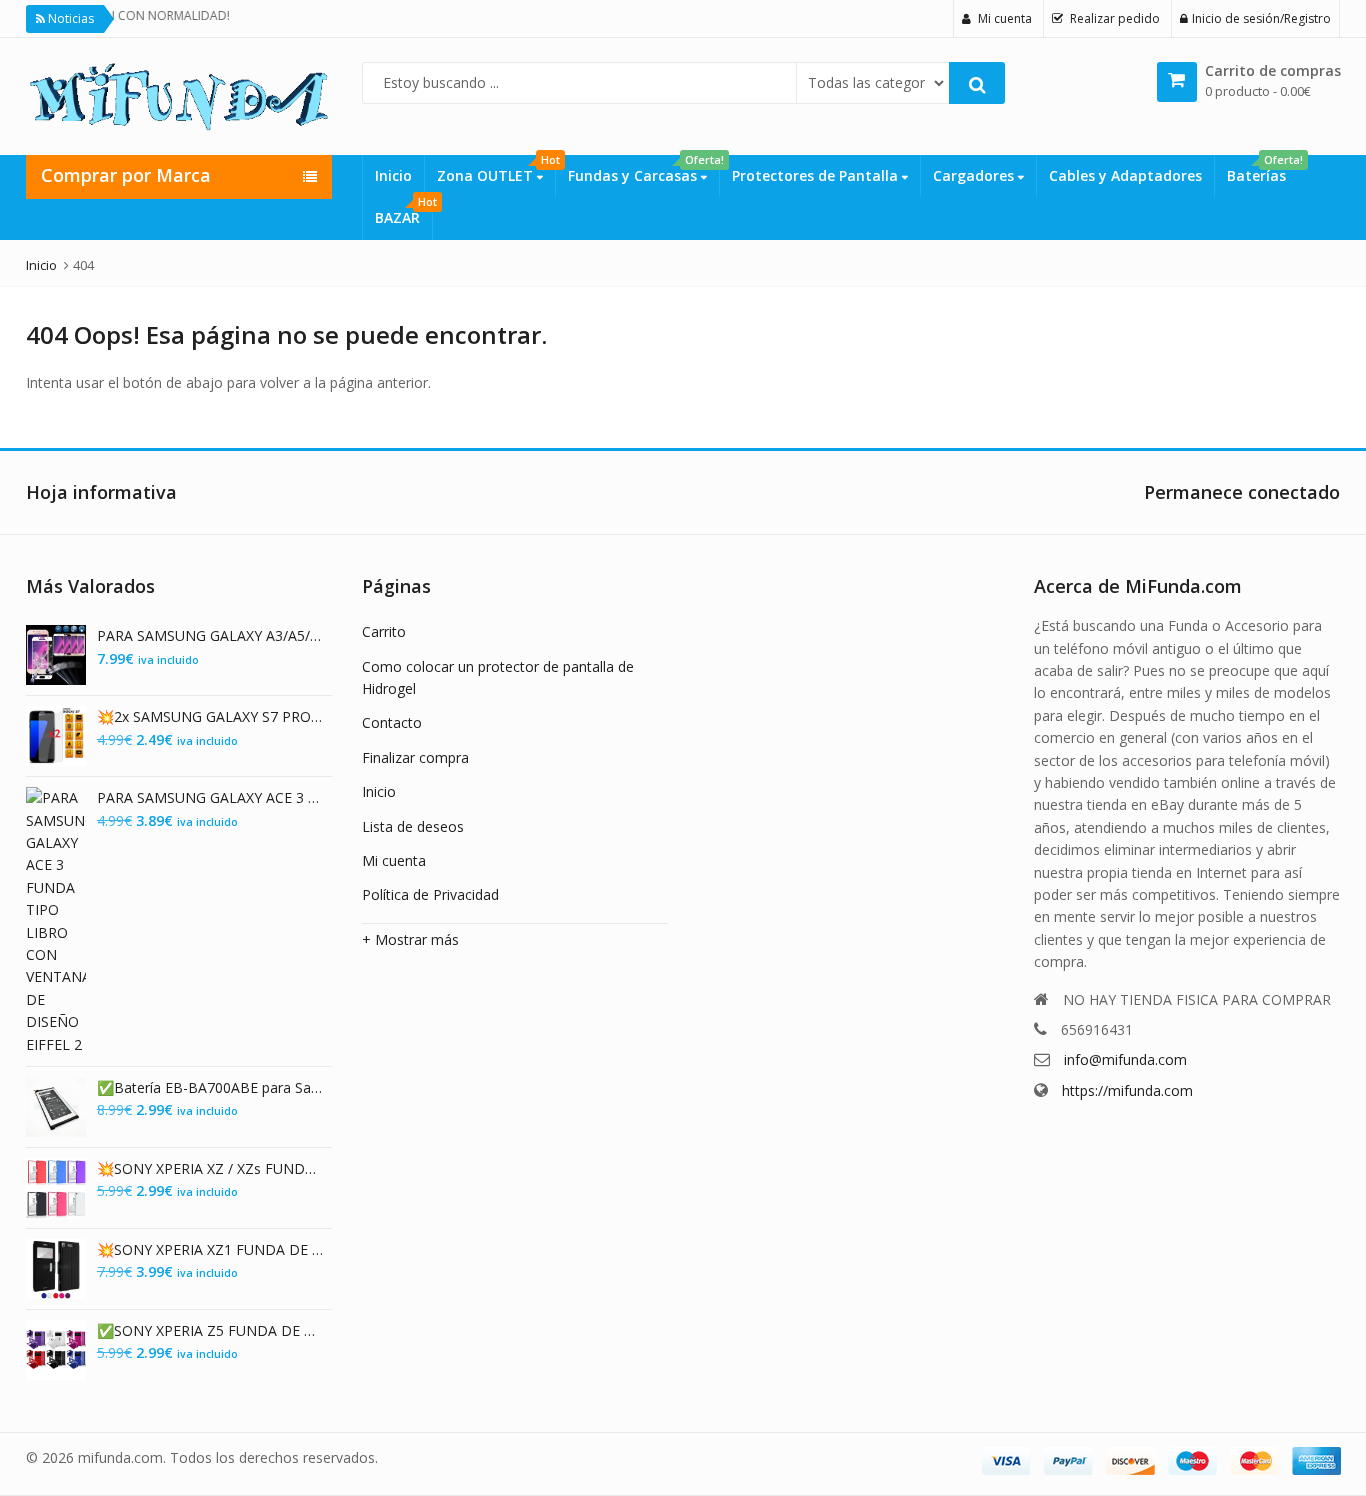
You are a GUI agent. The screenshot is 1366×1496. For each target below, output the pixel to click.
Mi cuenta (394, 860)
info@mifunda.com (1125, 1059)
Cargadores (975, 175)
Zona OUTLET (496, 170)
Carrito (384, 631)
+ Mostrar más (410, 939)
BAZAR (403, 212)
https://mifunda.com (1127, 1090)
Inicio (393, 175)
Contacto (392, 722)
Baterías (1262, 170)
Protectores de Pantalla (817, 175)
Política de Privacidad (430, 894)
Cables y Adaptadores (1125, 175)
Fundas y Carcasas (643, 170)
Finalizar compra (415, 757)
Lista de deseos (413, 826)
